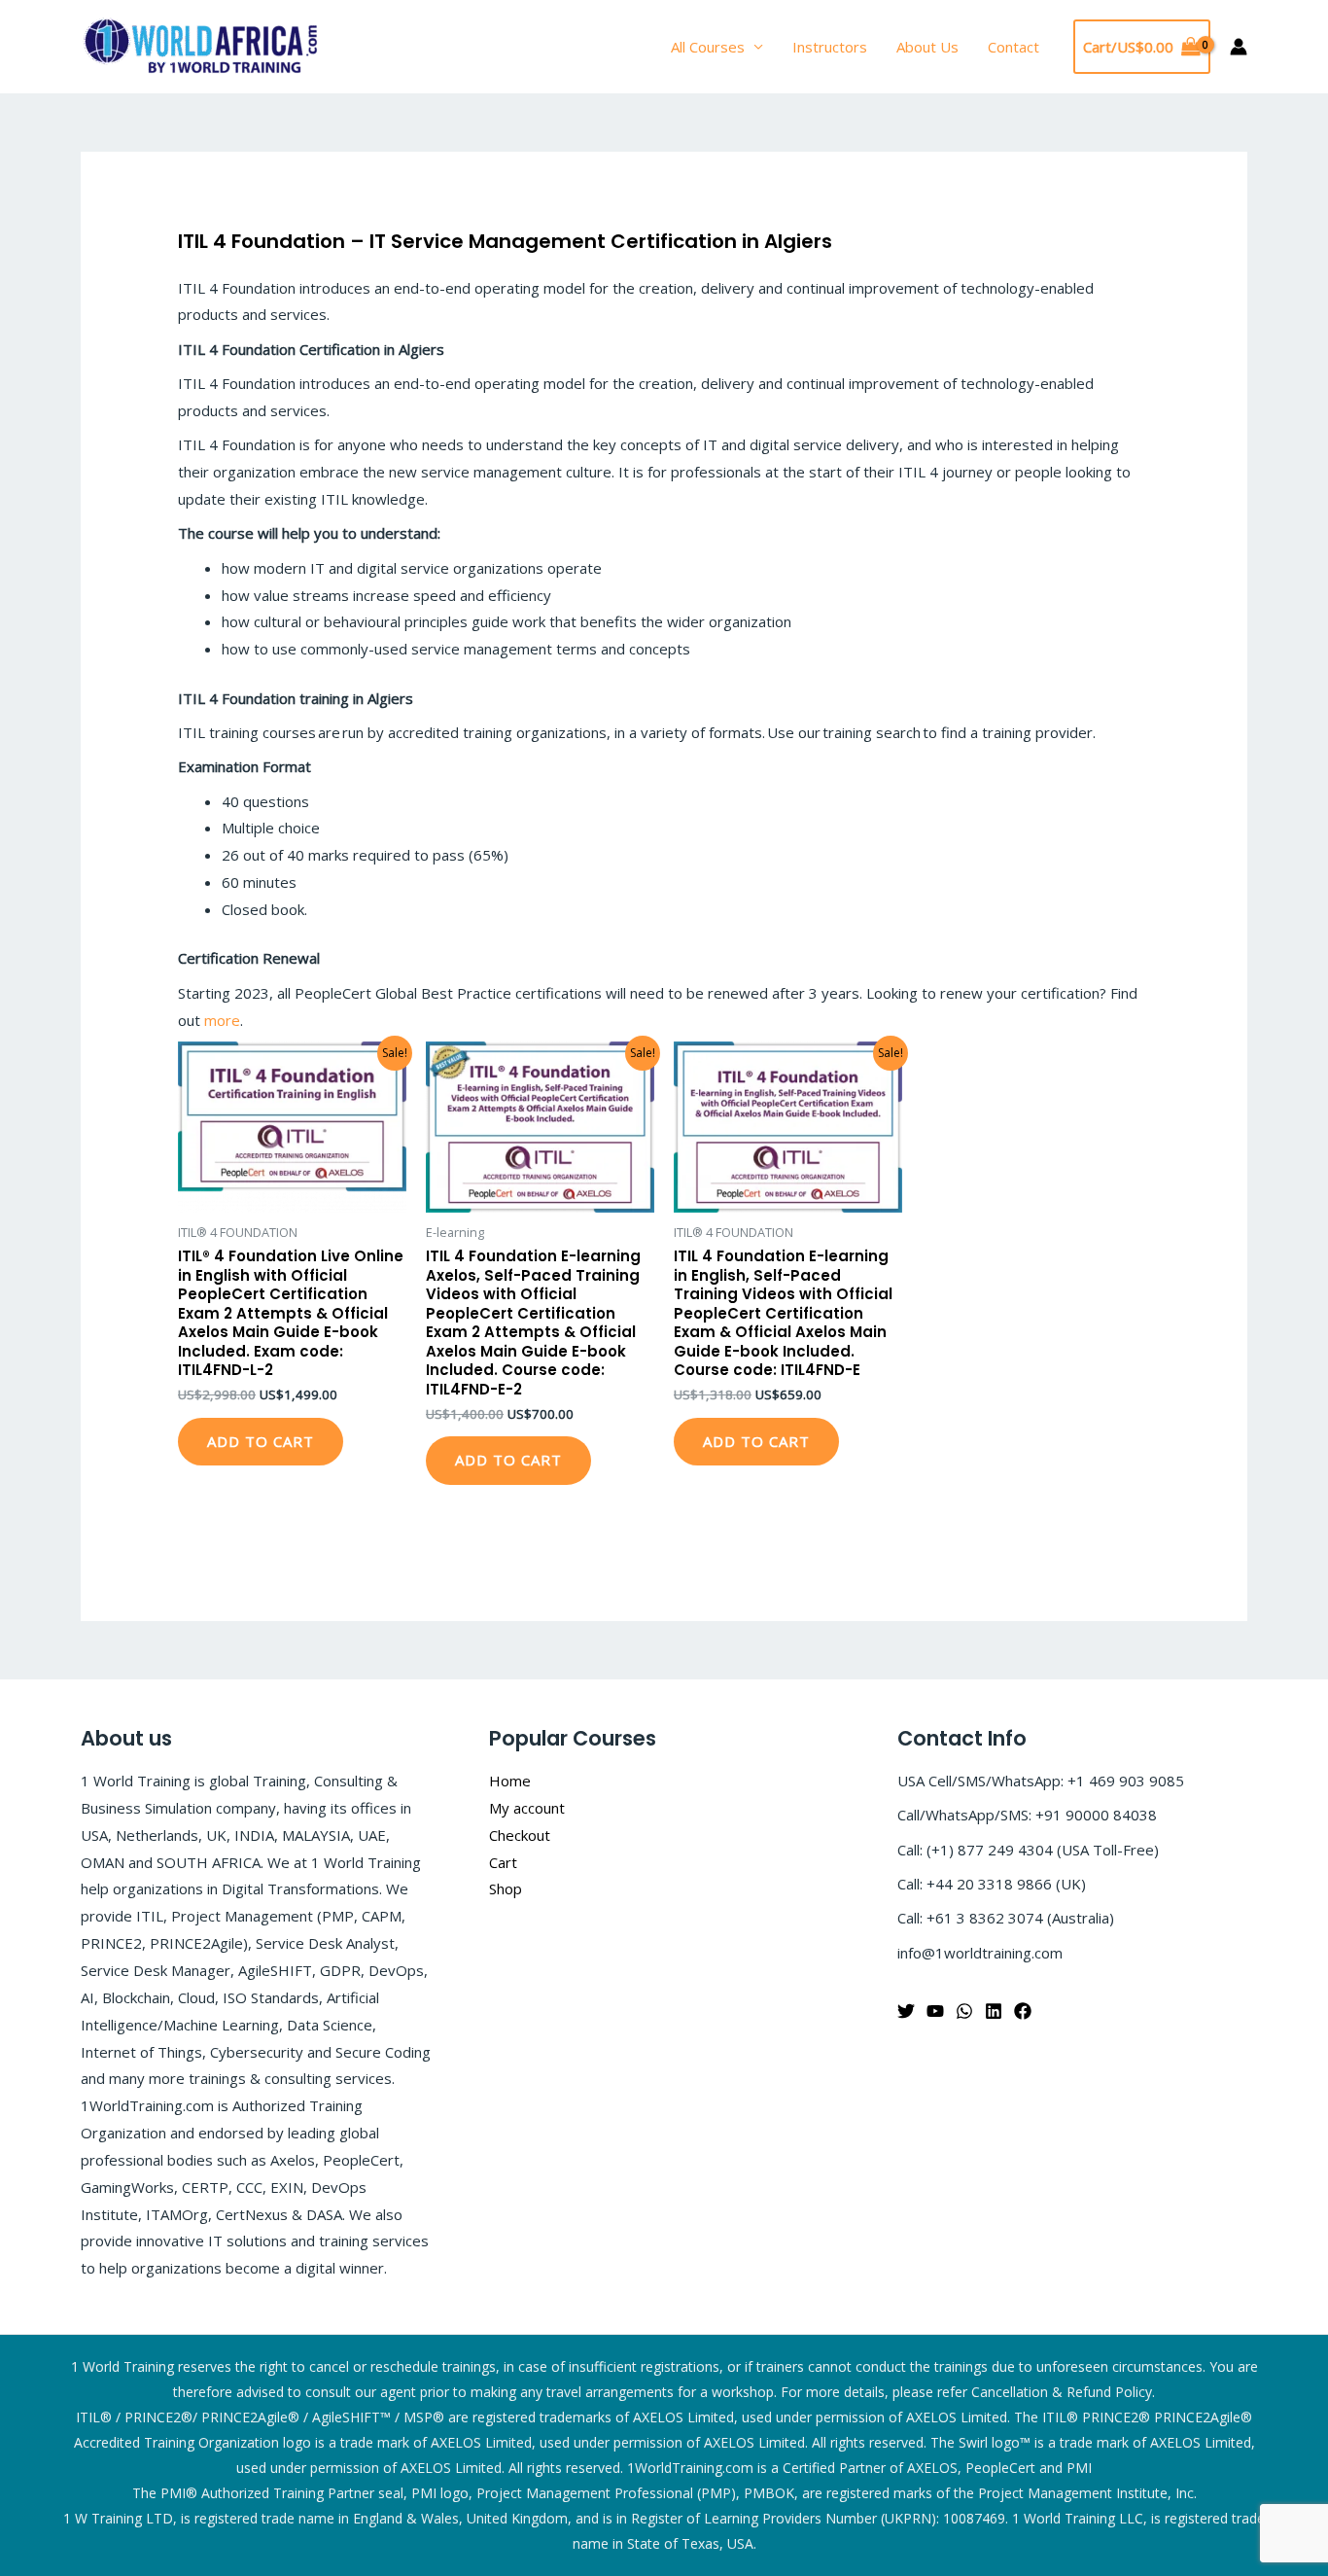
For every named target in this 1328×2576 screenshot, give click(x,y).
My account (527, 1808)
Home (510, 1781)
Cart (503, 1862)
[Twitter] (906, 2011)
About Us (927, 47)
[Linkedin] (994, 2011)
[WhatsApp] (964, 2011)
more (222, 1020)
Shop (506, 1888)
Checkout (520, 1835)
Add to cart (261, 1441)
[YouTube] (935, 2011)
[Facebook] (1023, 2011)
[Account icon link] (1239, 47)
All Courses (708, 47)
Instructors (830, 47)
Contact (1013, 47)
